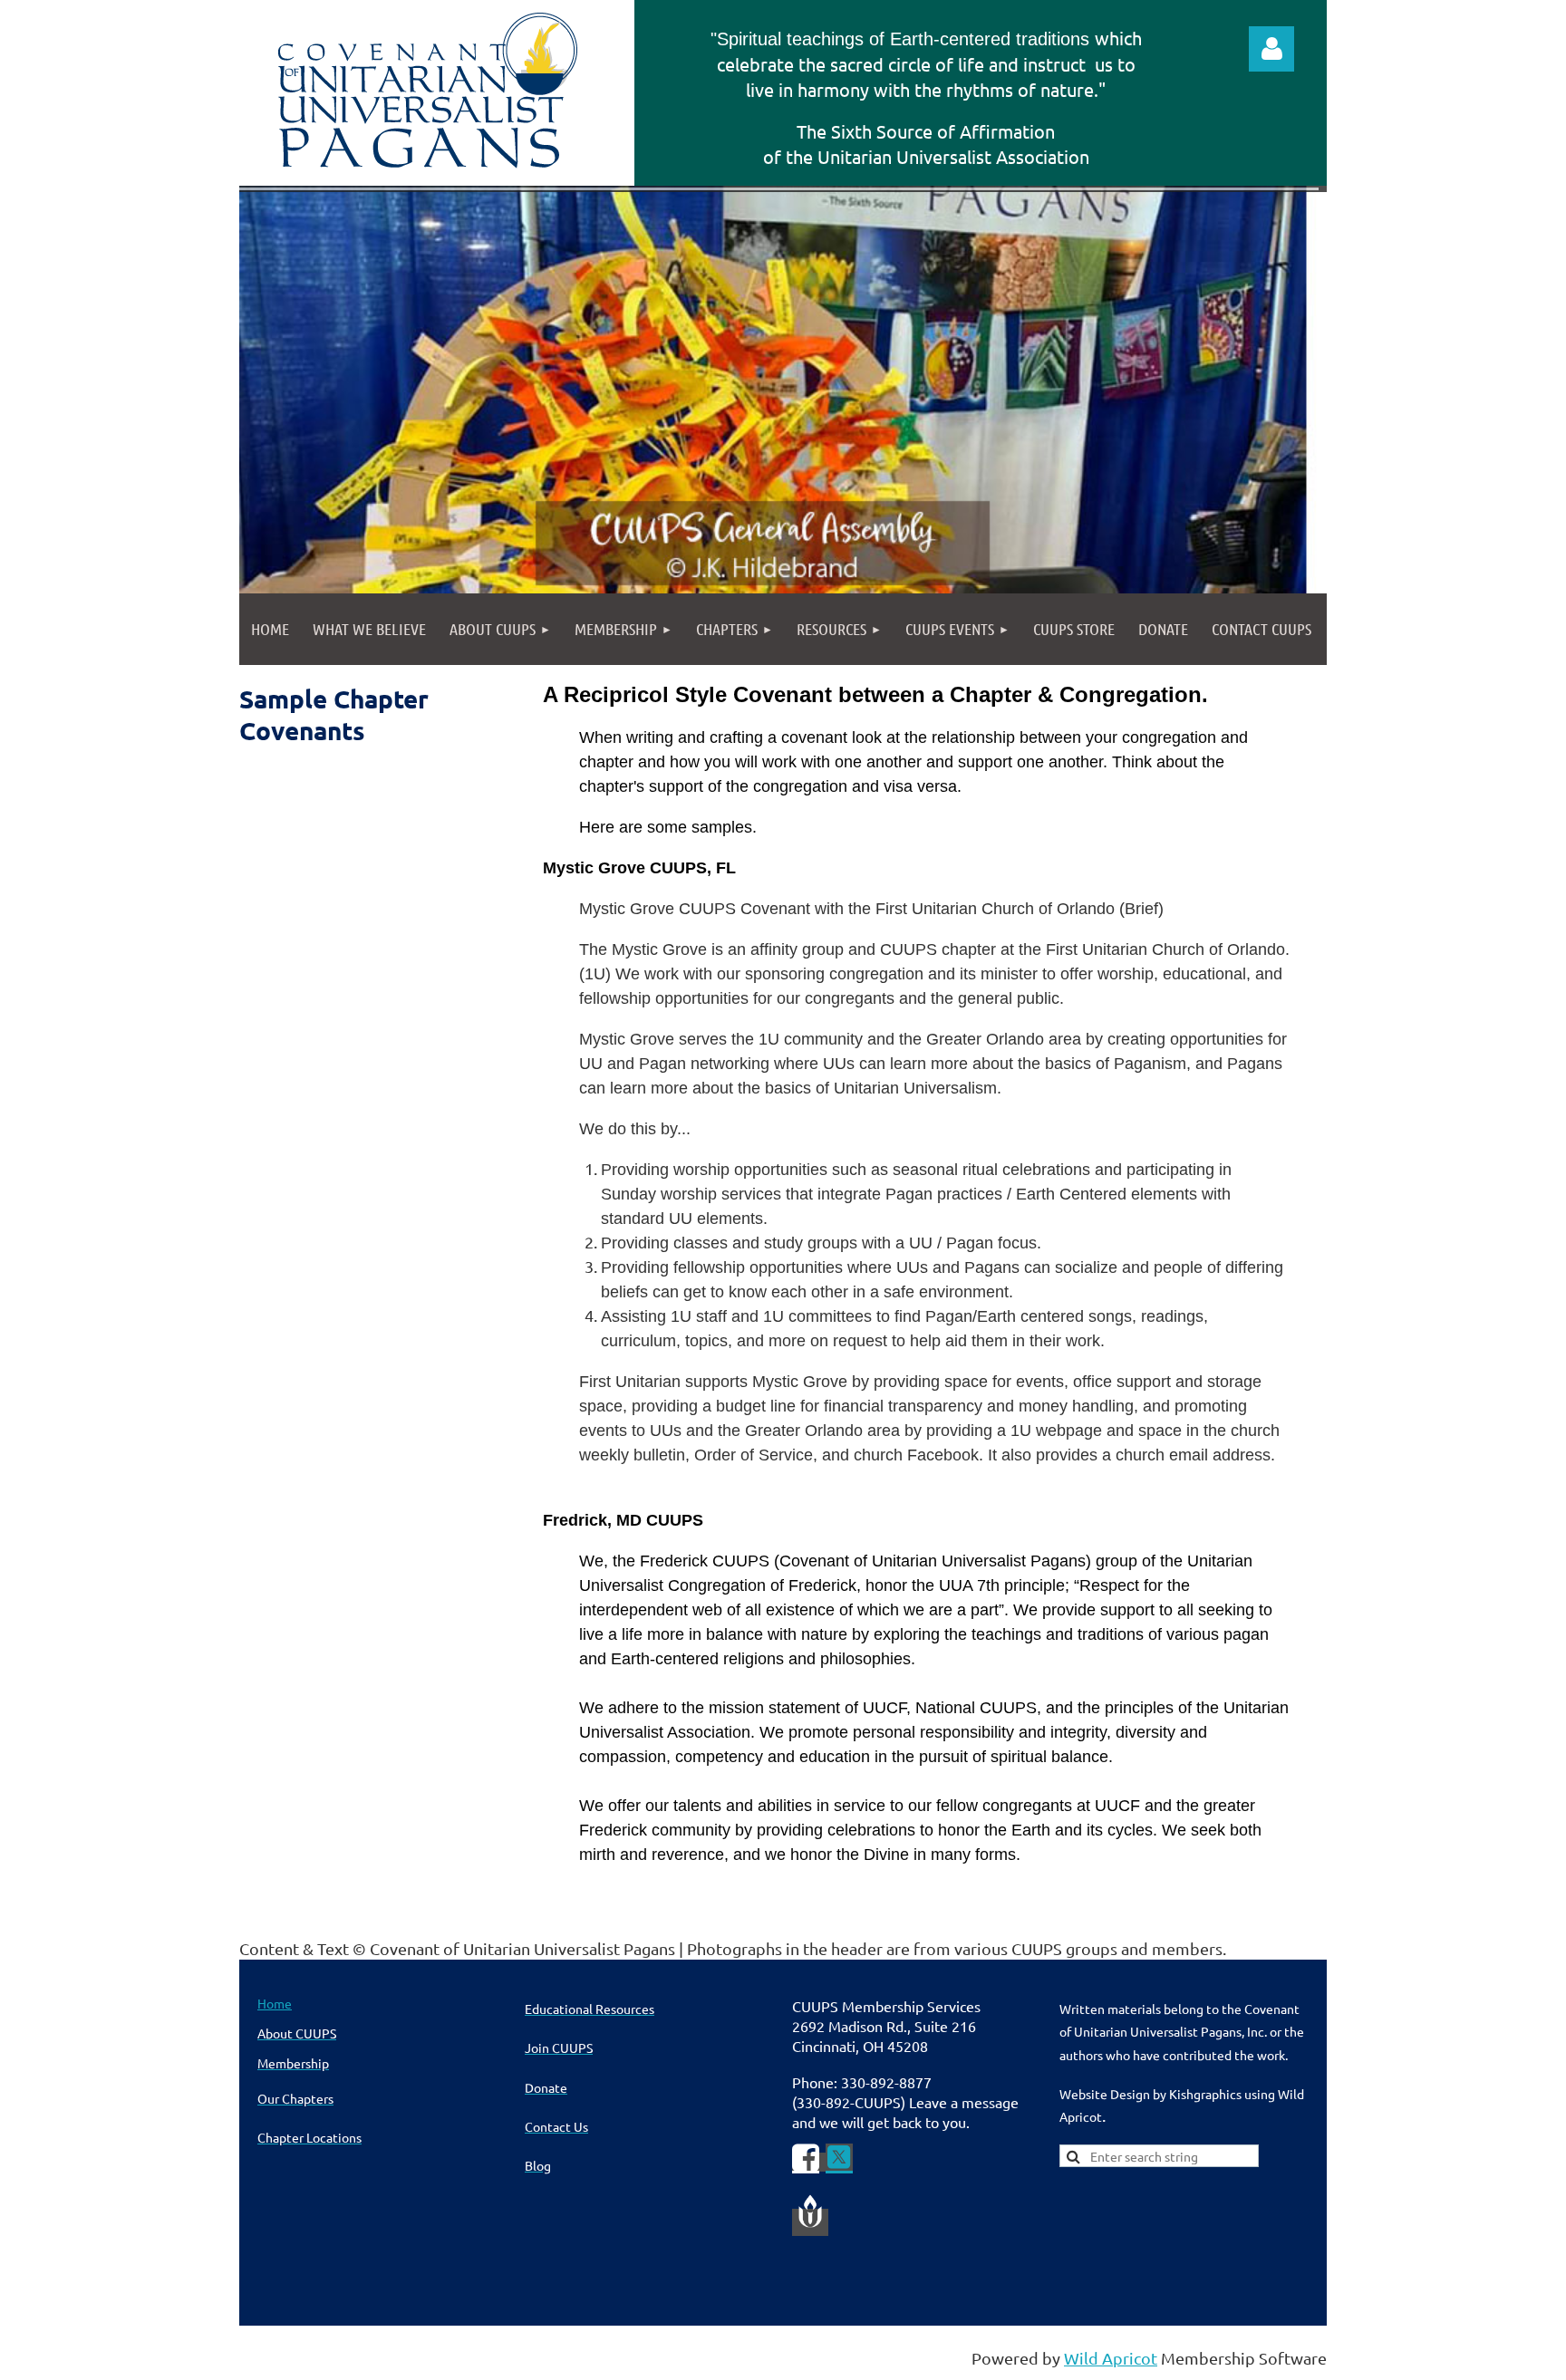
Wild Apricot (1111, 2358)
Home (275, 2003)
